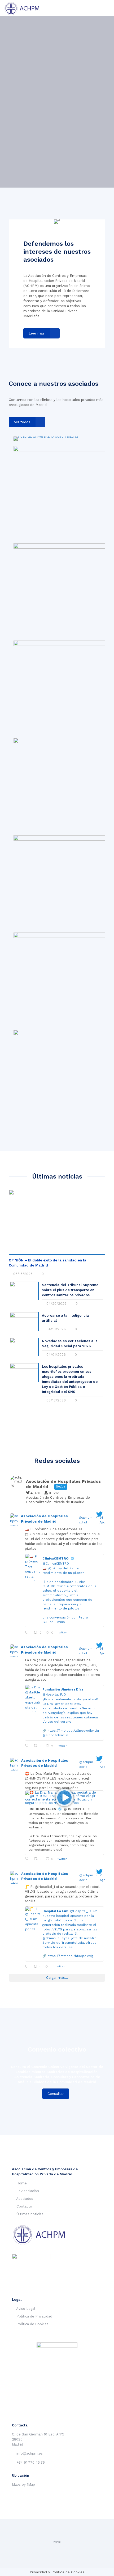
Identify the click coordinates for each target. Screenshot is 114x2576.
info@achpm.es (30, 2453)
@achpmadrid (86, 1520)
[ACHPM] (25, 8)
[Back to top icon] (57, 2530)
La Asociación (28, 2191)
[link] (46, 439)
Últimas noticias (30, 2214)
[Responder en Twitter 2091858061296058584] (28, 1632)
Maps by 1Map (23, 2484)
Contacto (24, 2206)
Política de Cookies (32, 2324)
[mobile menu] (107, 8)
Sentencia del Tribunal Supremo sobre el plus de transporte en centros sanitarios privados (70, 1290)
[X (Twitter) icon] (57, 2550)
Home (22, 2183)
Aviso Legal (26, 2309)
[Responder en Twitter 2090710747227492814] (28, 1967)
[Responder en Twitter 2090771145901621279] (28, 1859)
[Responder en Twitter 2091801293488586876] (28, 1746)
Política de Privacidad (34, 2316)
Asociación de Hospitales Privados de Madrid (44, 1519)
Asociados (25, 2199)
